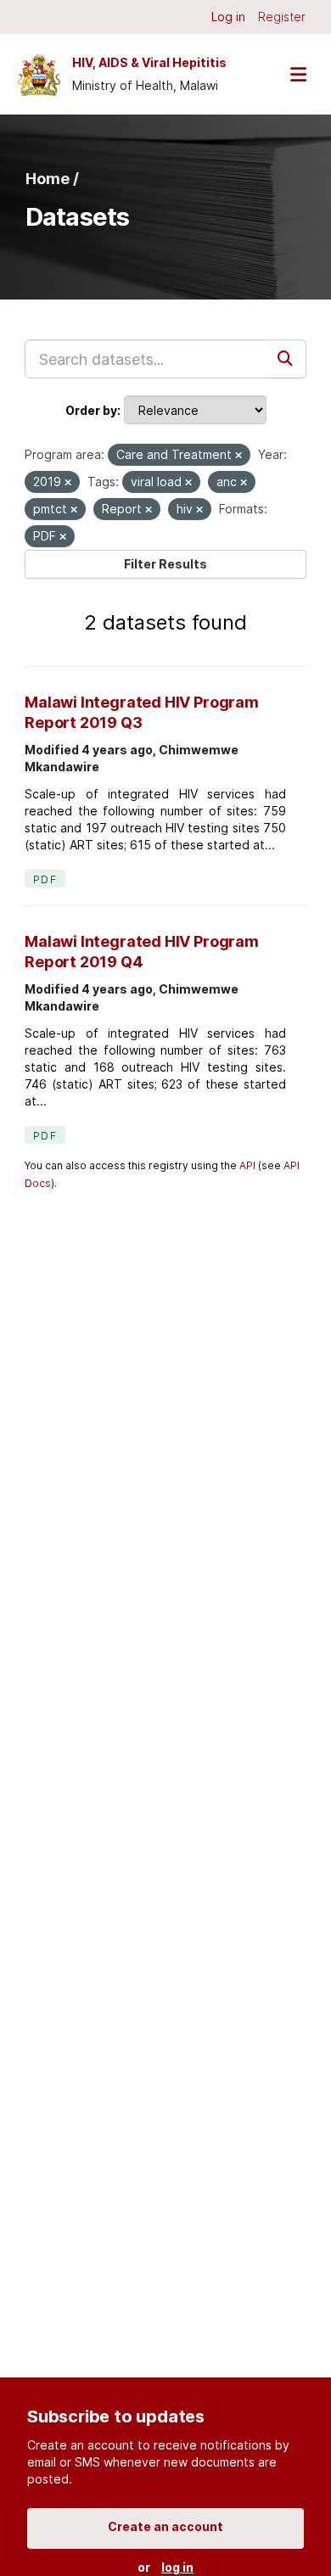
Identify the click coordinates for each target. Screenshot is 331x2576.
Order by (91, 410)
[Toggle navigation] (298, 74)
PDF (45, 879)
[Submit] (287, 359)
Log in (228, 17)
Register (282, 17)
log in (177, 2567)
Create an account (165, 2526)
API (247, 1165)
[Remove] (238, 456)
